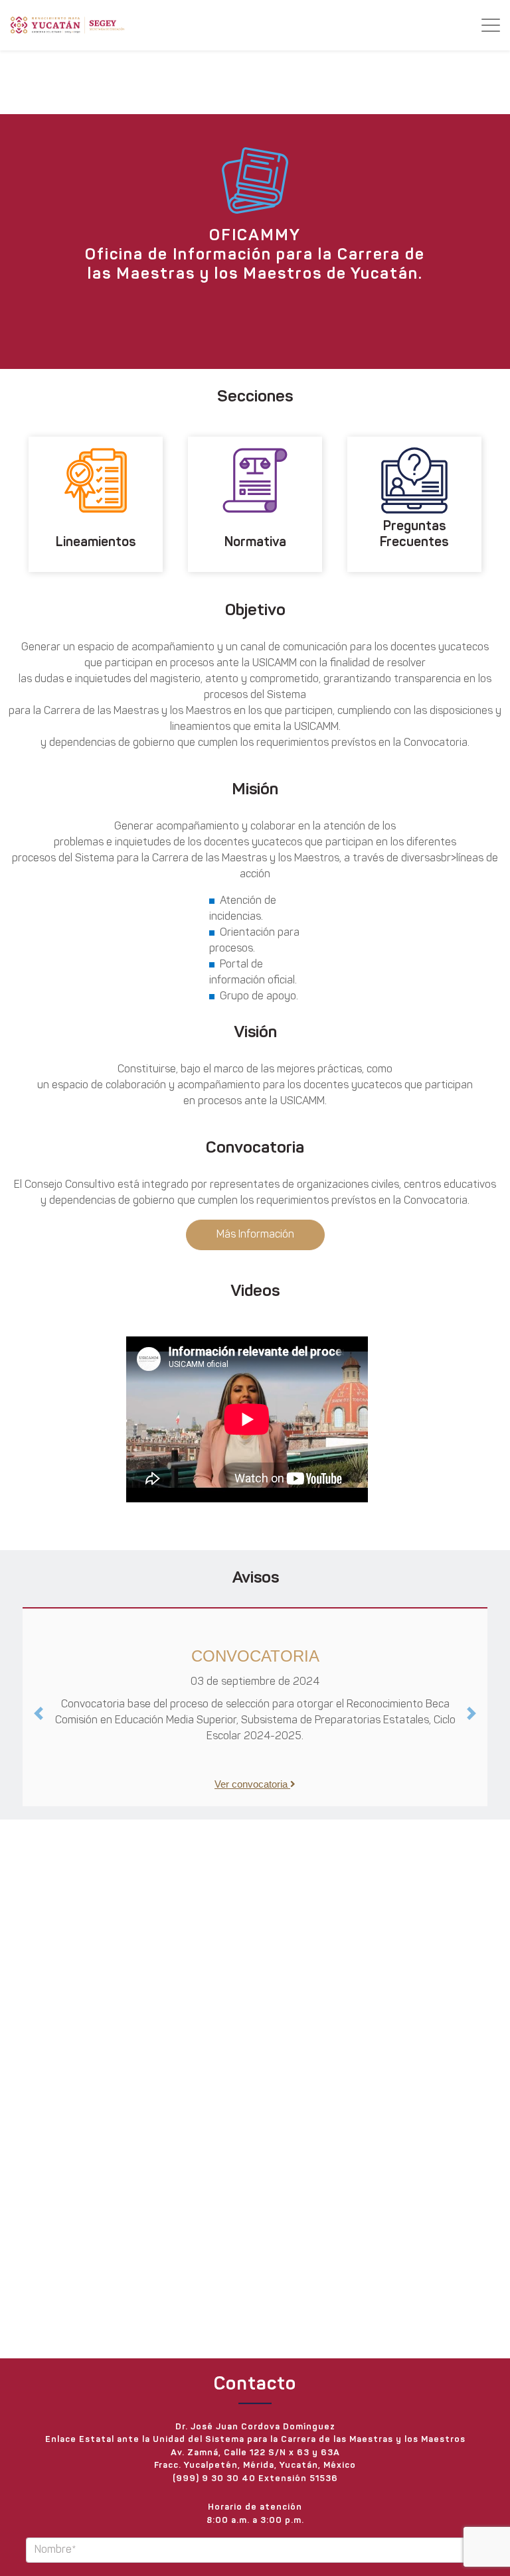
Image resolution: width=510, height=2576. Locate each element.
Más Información (255, 1235)
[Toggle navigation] (491, 25)
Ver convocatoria (253, 1784)
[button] (38, 1713)
